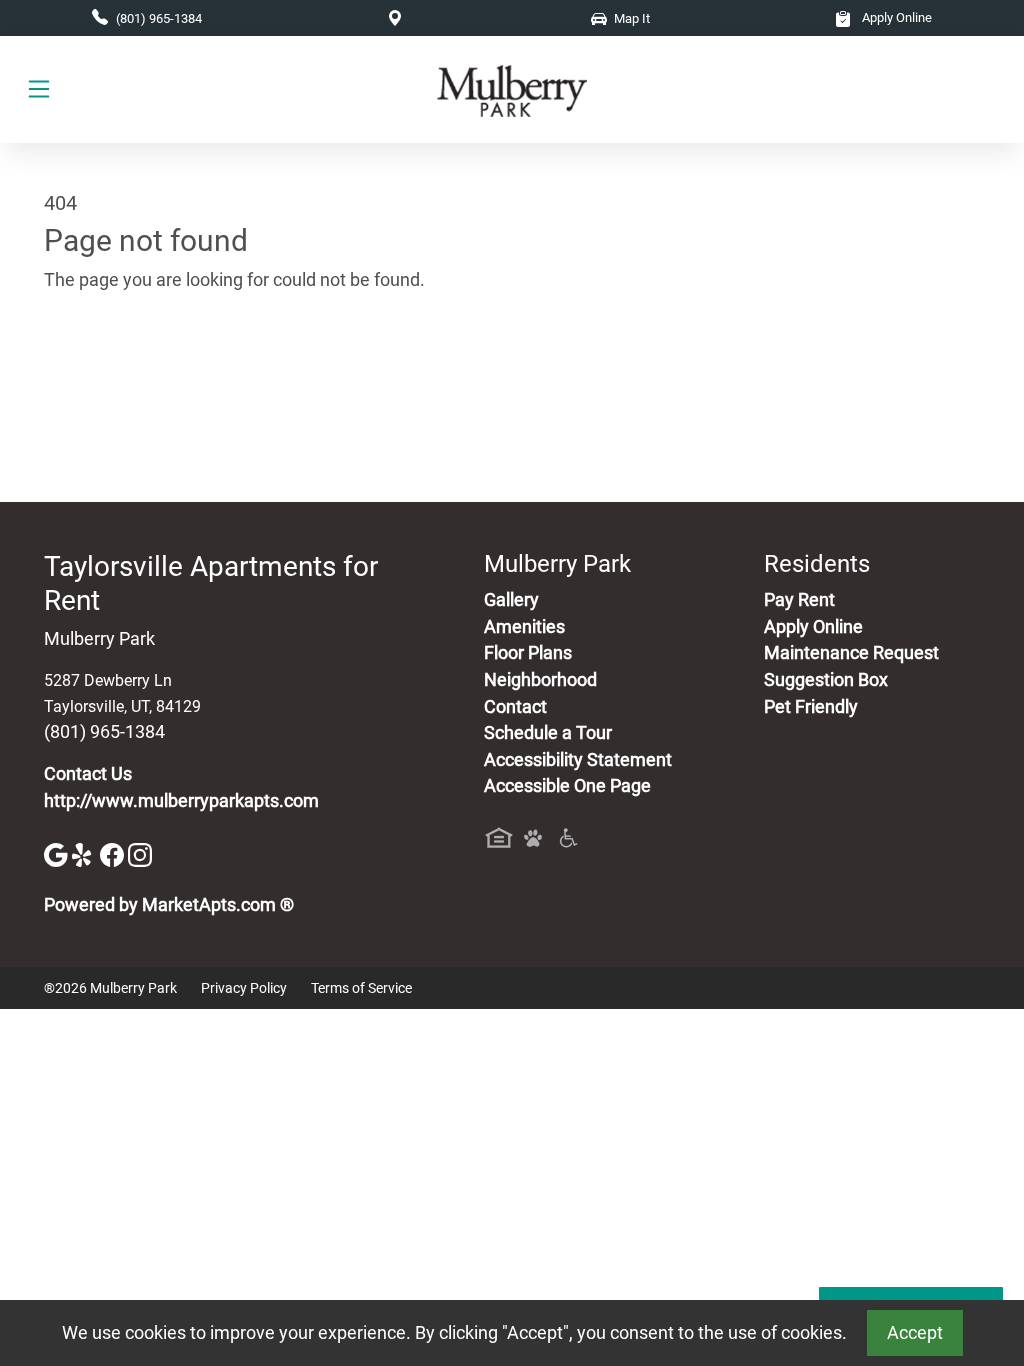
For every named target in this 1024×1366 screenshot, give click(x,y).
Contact (515, 707)
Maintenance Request (851, 653)
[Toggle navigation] (39, 89)
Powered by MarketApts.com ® (169, 905)
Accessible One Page (567, 786)
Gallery (511, 600)
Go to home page (112, 374)
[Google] (58, 853)
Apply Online (895, 17)
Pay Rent (799, 600)
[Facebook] (114, 853)
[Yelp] (86, 853)
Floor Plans (528, 653)
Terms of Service (361, 988)
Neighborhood (540, 680)
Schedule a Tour (548, 733)
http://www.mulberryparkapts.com (181, 801)
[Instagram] (140, 853)
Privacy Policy (244, 988)
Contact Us (88, 774)
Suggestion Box (826, 680)
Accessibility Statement (578, 760)
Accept (915, 1333)
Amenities (524, 627)
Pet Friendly (811, 707)
